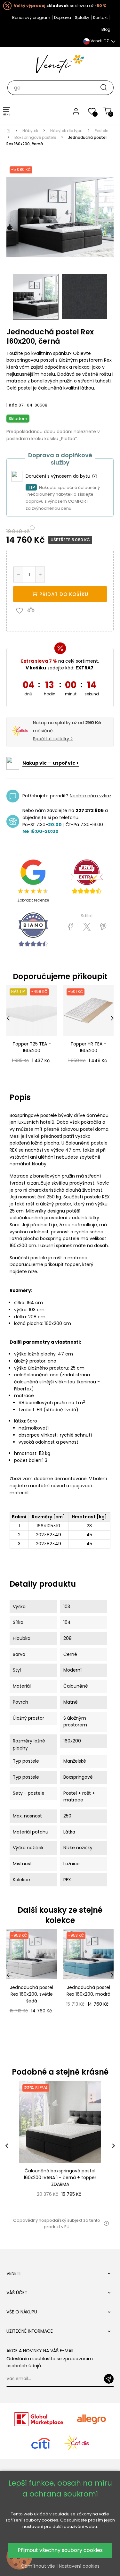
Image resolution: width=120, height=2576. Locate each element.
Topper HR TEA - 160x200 (88, 1047)
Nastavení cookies (79, 2566)
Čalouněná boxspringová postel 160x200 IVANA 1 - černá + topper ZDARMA (60, 2177)
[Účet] (76, 111)
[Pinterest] (103, 927)
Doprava (63, 17)
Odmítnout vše (38, 2566)
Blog (106, 29)
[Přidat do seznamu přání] (21, 610)
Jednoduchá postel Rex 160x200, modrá (88, 1991)
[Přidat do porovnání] (34, 610)
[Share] (71, 927)
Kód (13, 405)
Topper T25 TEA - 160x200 (32, 1047)
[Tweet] (87, 927)
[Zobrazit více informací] (94, 476)
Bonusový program (31, 17)
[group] (60, 2146)
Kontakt (100, 17)
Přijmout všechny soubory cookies (60, 2550)
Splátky (82, 17)
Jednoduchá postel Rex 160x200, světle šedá (32, 1994)
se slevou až (60, 6)
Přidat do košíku (63, 594)
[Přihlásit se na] (109, 2379)
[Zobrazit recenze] (87, 877)
